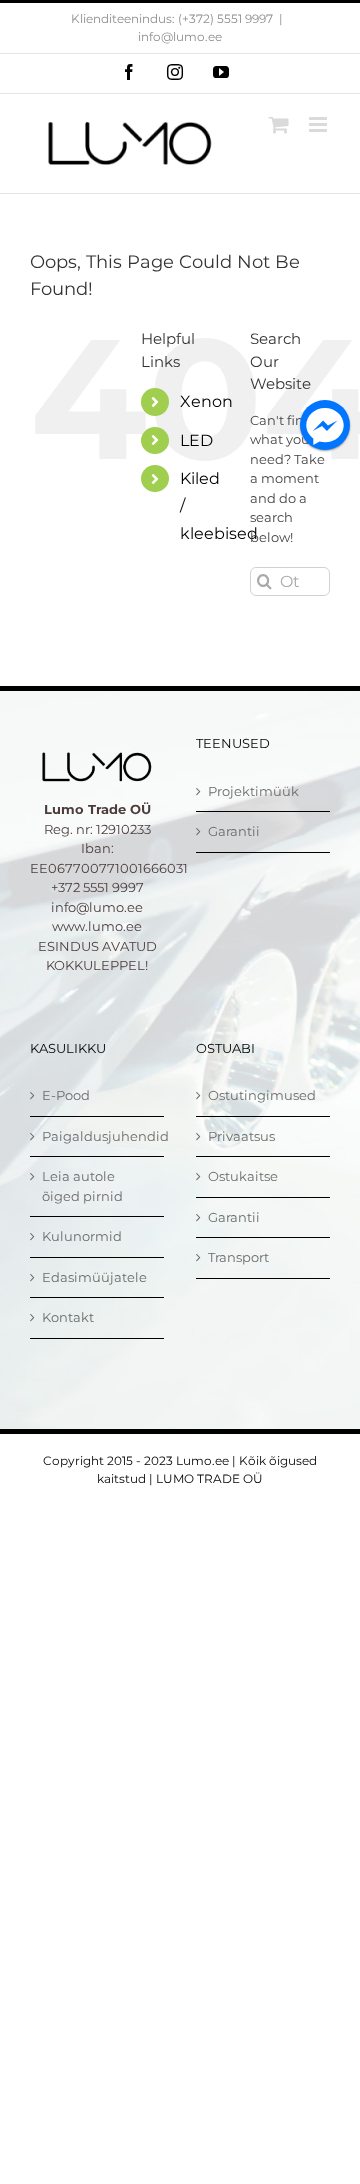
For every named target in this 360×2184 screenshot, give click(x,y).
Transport (238, 1257)
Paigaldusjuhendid (98, 1136)
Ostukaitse (243, 1176)
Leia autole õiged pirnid (82, 1186)
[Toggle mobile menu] (319, 124)
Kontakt (68, 1317)
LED (196, 440)
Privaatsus (241, 1136)
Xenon (206, 401)
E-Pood (66, 1095)
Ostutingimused (262, 1095)
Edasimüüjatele (94, 1277)
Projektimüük (253, 791)
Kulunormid (82, 1236)
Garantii (234, 831)
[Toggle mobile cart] (279, 124)
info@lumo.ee (180, 36)
